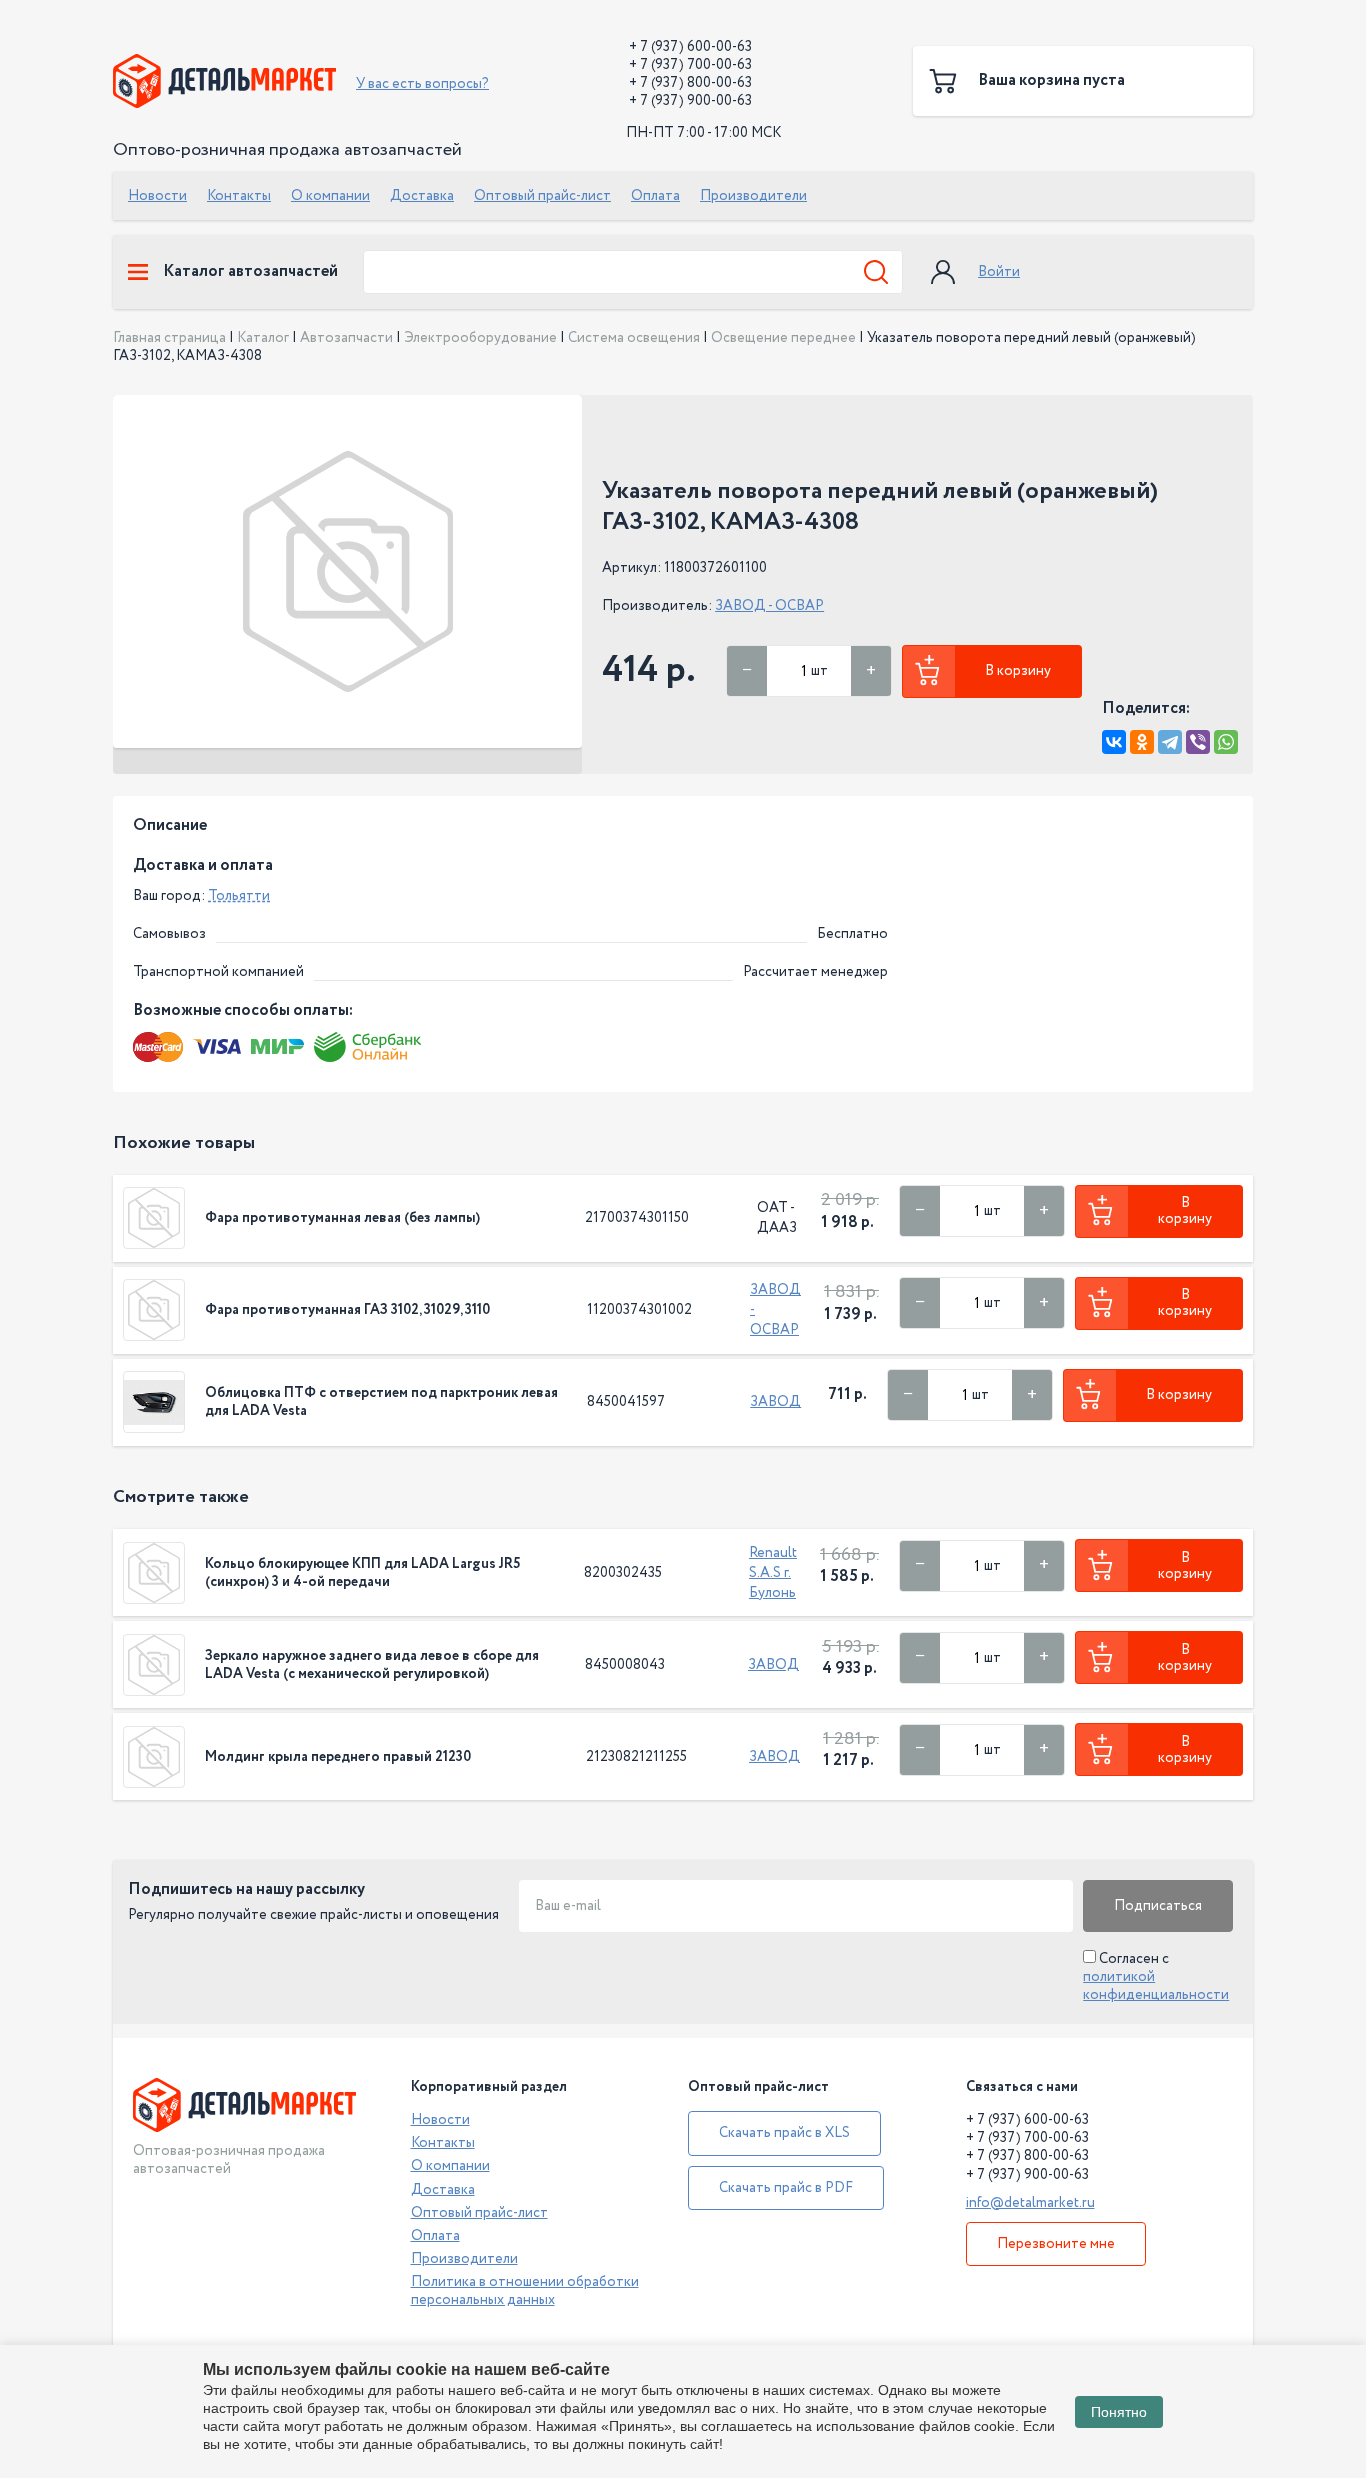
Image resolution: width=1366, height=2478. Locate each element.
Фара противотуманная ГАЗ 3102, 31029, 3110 (347, 1310)
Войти (999, 272)
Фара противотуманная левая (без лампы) (342, 1218)
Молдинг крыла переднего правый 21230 (338, 1757)
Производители (753, 196)
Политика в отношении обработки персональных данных (525, 2291)
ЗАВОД (775, 1402)
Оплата (655, 196)
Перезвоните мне (1056, 2244)
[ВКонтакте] (1114, 742)
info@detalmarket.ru (1030, 2203)
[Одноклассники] (1142, 742)
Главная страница (169, 338)
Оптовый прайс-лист (542, 196)
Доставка (422, 196)
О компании (330, 196)
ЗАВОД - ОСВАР (769, 606)
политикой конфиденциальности (1156, 1986)
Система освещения (634, 338)
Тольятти (239, 896)
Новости (157, 196)
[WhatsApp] (1226, 742)
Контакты (239, 196)
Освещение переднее (783, 338)
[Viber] (1198, 742)
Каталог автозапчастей (250, 272)
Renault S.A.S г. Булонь (773, 1573)
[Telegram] (1170, 742)
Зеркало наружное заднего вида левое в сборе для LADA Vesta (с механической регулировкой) (372, 1665)
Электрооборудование (480, 338)
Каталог (263, 338)
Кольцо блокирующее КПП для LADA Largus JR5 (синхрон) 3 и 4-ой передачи (363, 1573)
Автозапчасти (346, 338)
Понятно (1119, 2412)
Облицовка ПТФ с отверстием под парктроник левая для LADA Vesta (381, 1402)
